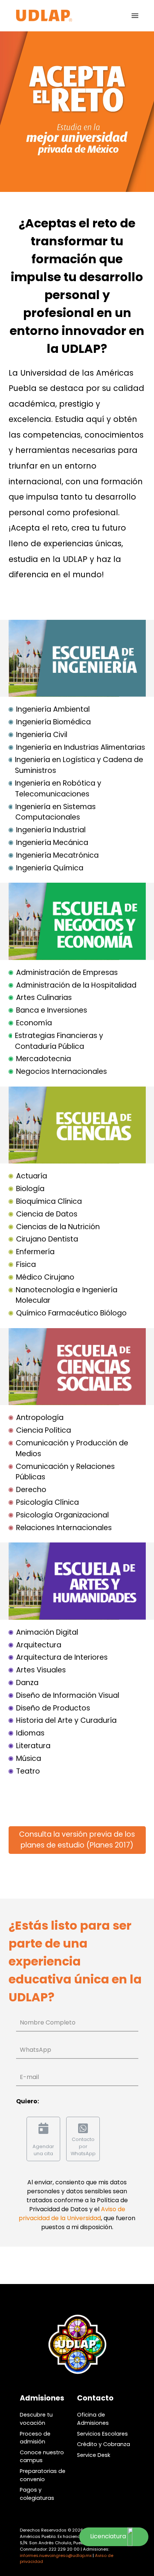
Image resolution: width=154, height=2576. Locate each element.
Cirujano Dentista (47, 1239)
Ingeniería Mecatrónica (57, 855)
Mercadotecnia (44, 1059)
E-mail (29, 2077)
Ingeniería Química (50, 868)
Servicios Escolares (102, 2434)
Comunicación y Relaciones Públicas (65, 1472)
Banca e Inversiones (52, 1010)
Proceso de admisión (35, 2438)
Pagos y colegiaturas (37, 2494)
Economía (34, 1023)
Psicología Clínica (47, 1502)
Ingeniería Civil (42, 735)
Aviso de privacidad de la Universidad (72, 2214)
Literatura (33, 1746)
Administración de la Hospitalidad (76, 985)
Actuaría (32, 1176)
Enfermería (35, 1252)
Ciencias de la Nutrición (58, 1227)
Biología (30, 1189)
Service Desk (94, 2455)
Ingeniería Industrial (51, 830)
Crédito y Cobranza (104, 2444)
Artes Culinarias (44, 998)
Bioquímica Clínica (49, 1201)
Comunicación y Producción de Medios (72, 1448)
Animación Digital (47, 1632)
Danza (27, 1683)
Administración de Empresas (67, 972)
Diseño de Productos (53, 1708)
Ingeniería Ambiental (53, 709)
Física (26, 1264)
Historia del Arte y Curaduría (66, 1720)
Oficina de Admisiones (93, 2419)
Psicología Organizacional (62, 1515)
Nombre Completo (48, 2022)
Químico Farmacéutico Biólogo (71, 1313)
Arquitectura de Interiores (62, 1657)
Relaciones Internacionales (64, 1528)
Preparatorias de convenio (43, 2475)
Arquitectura (39, 1645)
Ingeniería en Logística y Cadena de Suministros (79, 765)
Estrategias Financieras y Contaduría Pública (59, 1041)
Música (29, 1758)
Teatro (28, 1771)
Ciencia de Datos (47, 1214)
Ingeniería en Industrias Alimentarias (81, 747)
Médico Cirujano (45, 1277)
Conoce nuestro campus (42, 2457)
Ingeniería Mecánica (52, 843)
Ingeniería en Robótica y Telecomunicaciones (58, 789)
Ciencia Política (44, 1430)
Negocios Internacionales (61, 1071)
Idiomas (30, 1733)
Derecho (31, 1490)
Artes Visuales (41, 1670)
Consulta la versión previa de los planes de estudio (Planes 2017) (77, 1840)
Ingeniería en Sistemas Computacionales (56, 812)
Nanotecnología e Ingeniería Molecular (67, 1295)
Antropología (40, 1418)
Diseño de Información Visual (68, 1695)
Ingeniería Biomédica (53, 722)
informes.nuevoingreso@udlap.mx (56, 2555)
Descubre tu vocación (36, 2419)
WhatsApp (36, 2050)
